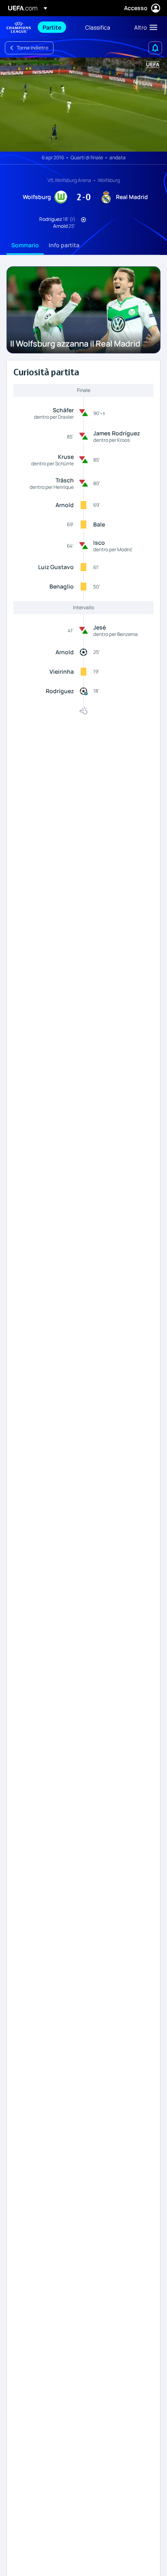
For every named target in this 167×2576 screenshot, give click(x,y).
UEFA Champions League (19, 27)
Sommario (25, 245)
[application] (83, 105)
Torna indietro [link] (32, 48)
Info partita (64, 245)
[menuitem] (57, 27)
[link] (52, 27)
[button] (144, 27)
